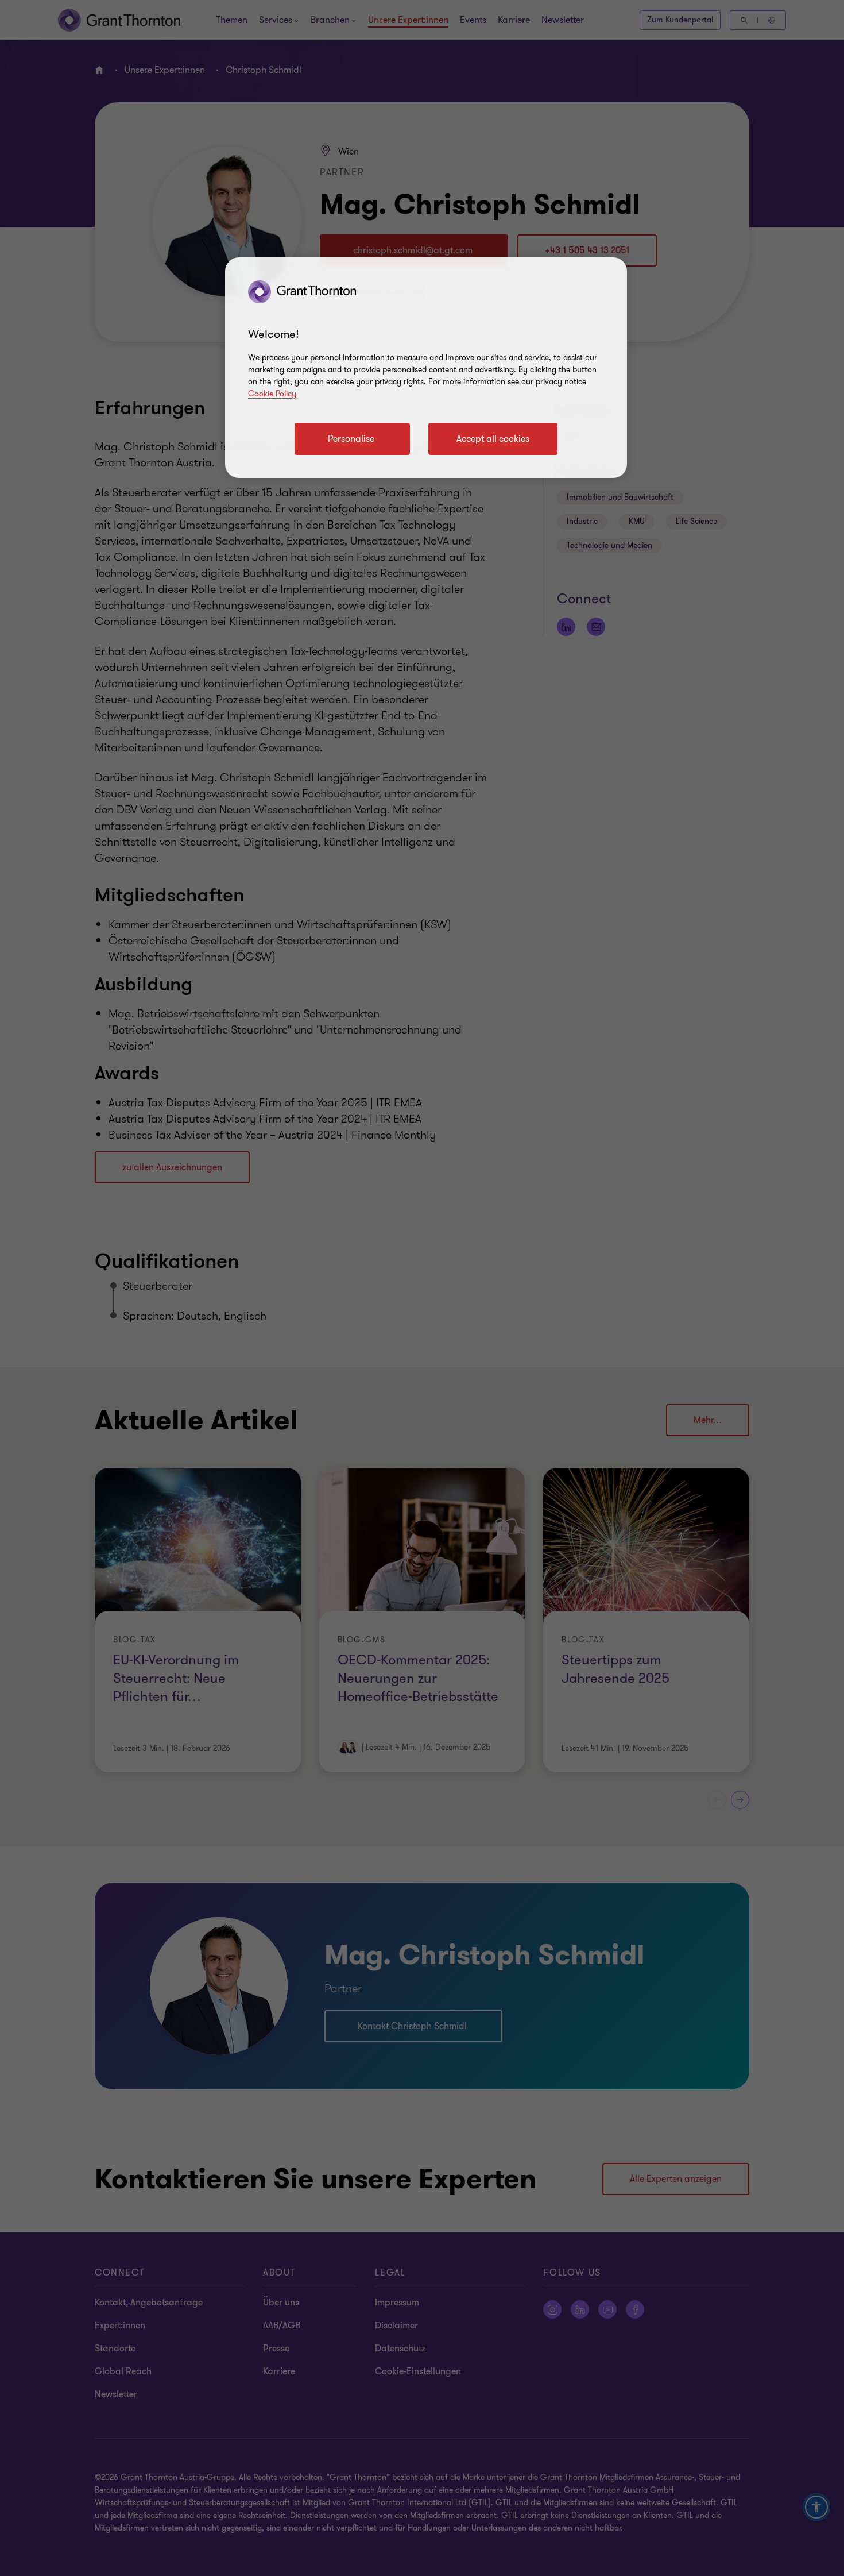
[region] (426, 368)
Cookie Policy (272, 394)
